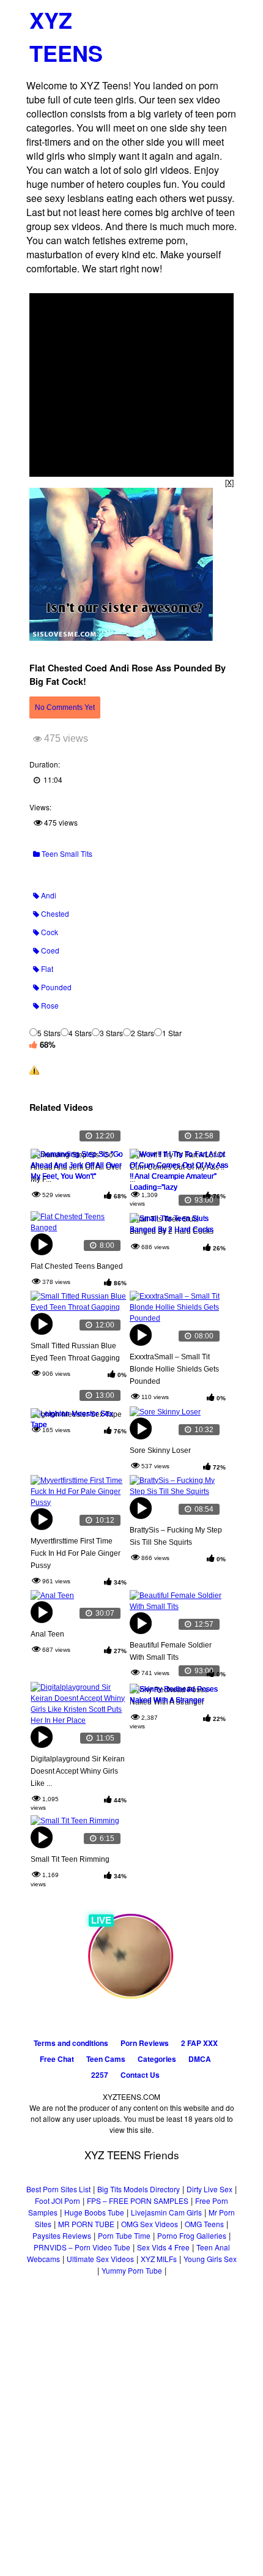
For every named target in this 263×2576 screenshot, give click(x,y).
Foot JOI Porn (57, 2201)
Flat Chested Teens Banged (77, 1266)
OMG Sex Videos (150, 2224)
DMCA (200, 2059)
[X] (229, 482)
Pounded (55, 987)
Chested (54, 913)
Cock (49, 932)
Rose (49, 1005)
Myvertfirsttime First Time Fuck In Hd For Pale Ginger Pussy (76, 1553)
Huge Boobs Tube (94, 2212)
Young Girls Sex (210, 2259)
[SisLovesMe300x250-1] (121, 637)
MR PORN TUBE (86, 2224)
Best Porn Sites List (58, 2189)
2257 (100, 2075)
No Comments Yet (65, 707)
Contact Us (140, 2075)
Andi (48, 895)
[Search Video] (200, 16)
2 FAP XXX (199, 2043)
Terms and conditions (71, 2043)
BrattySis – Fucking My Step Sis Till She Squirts (176, 1536)
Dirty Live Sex (209, 2189)
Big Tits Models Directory (139, 2189)
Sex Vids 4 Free (163, 2247)
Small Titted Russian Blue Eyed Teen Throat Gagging (75, 1352)
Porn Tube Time (124, 2235)
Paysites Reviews (62, 2235)
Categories (157, 2059)
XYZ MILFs (159, 2259)
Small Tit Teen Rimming (70, 1859)
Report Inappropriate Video (87, 1070)
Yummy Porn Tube (132, 2270)
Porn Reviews (145, 2043)
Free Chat (57, 2059)
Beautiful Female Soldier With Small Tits (171, 1651)
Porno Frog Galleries (192, 2235)
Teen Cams (106, 2059)
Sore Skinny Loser (160, 1450)
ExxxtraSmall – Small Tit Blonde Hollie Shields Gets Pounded (174, 1369)
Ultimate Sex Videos (100, 2259)
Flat (46, 969)
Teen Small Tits (66, 853)
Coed (49, 950)
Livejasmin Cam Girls (166, 2212)
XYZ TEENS (66, 36)
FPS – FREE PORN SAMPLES (138, 2201)
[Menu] (223, 15)
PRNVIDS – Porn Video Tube (82, 2247)
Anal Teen (47, 1634)
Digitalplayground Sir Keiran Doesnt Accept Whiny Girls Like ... (78, 1771)
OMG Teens (204, 2224)
